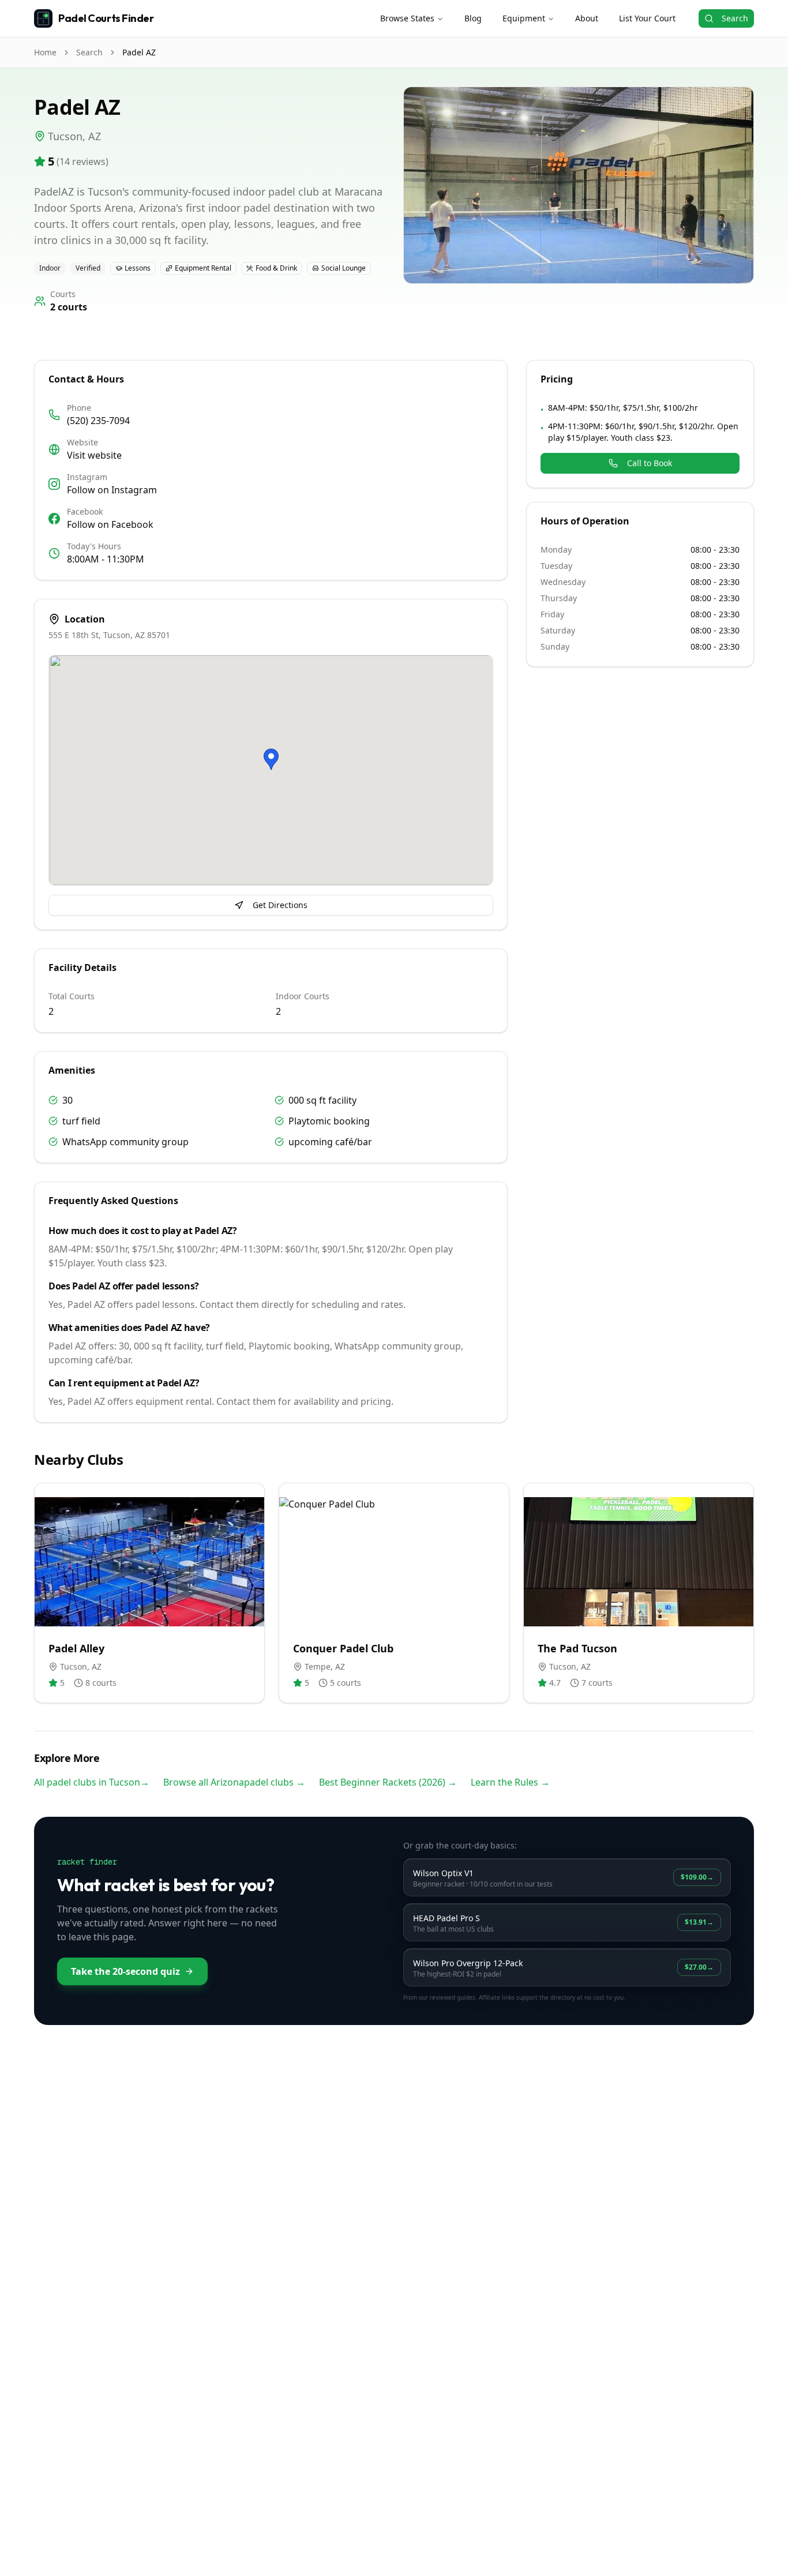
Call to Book (650, 463)
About (587, 18)
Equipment (524, 18)
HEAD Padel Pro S (446, 1918)
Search (735, 18)
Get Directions (280, 905)
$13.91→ (699, 1922)
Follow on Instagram (112, 490)
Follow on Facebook (110, 524)
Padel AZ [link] (139, 52)
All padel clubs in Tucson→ (92, 1782)
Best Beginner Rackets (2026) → (388, 1782)
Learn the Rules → (510, 1782)
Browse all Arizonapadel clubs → (234, 1782)
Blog (473, 18)
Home (45, 52)
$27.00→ (699, 1967)
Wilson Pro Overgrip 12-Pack (468, 1963)
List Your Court (647, 18)
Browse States (407, 18)
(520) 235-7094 (98, 421)
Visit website (94, 455)
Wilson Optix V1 (443, 1873)
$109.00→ (697, 1877)
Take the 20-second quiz (125, 1971)
